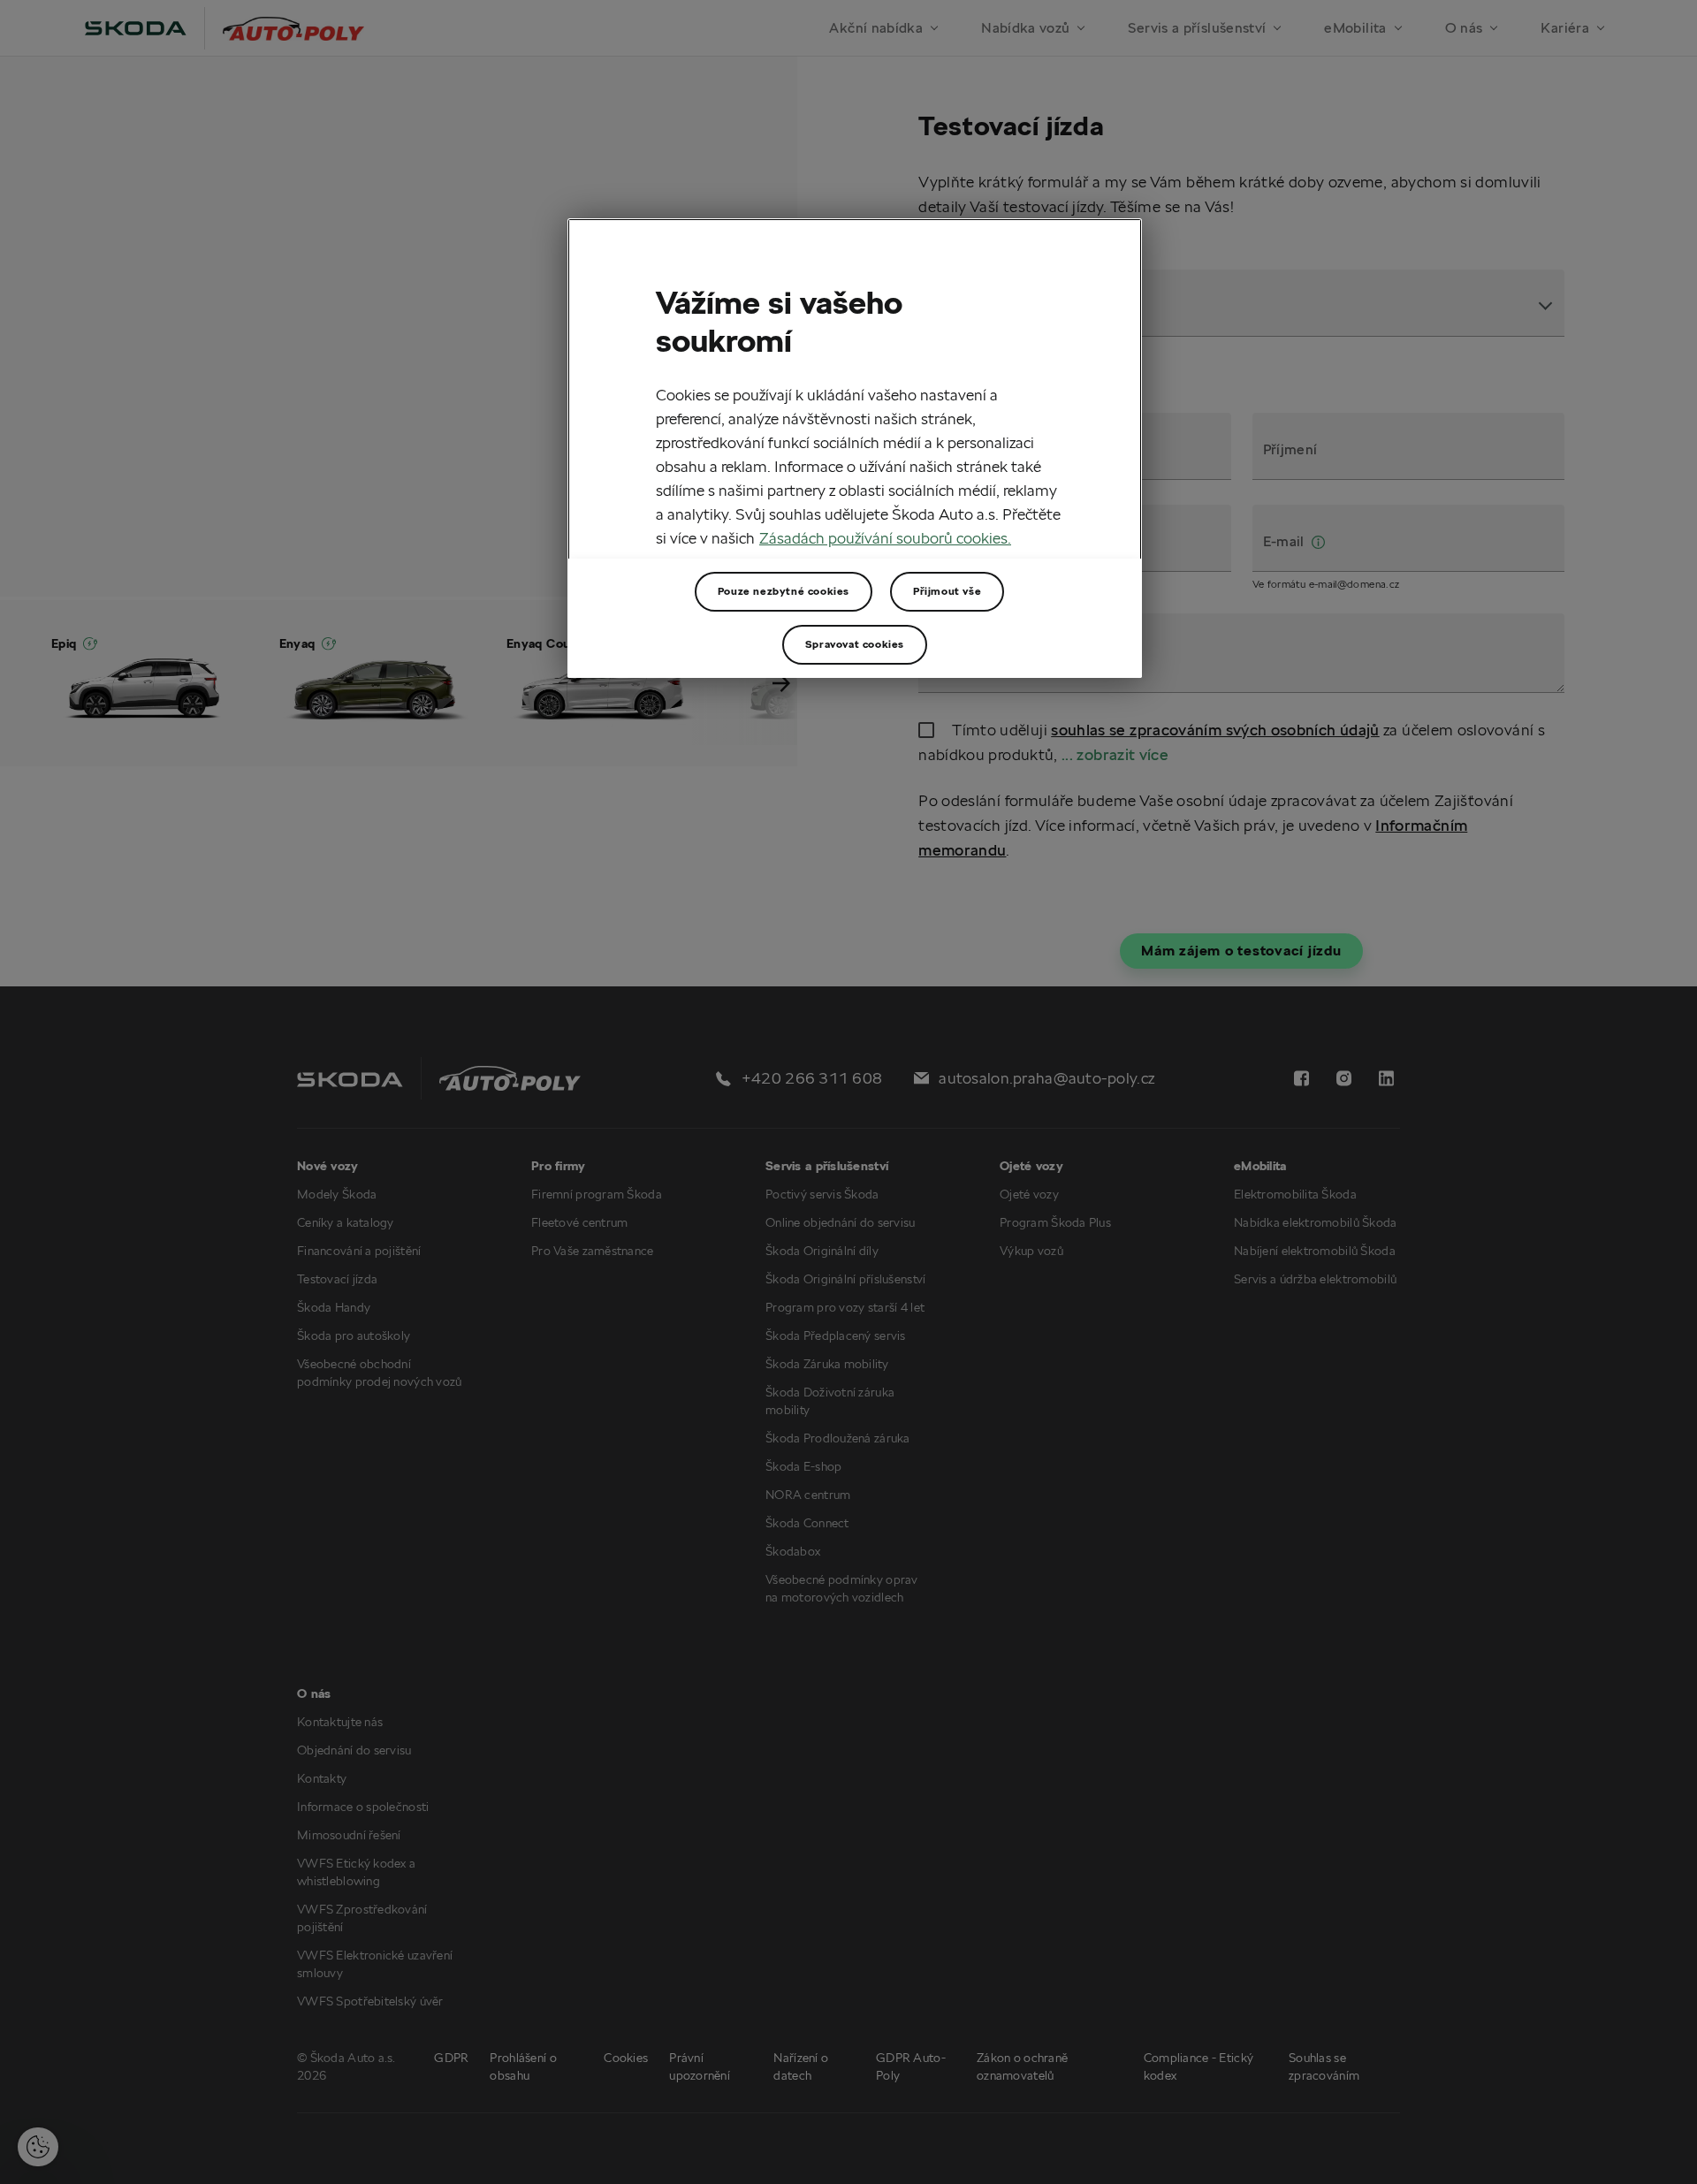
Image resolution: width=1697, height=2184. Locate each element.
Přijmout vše (947, 591)
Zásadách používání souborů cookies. (885, 538)
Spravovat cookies (855, 644)
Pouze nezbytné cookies (784, 591)
